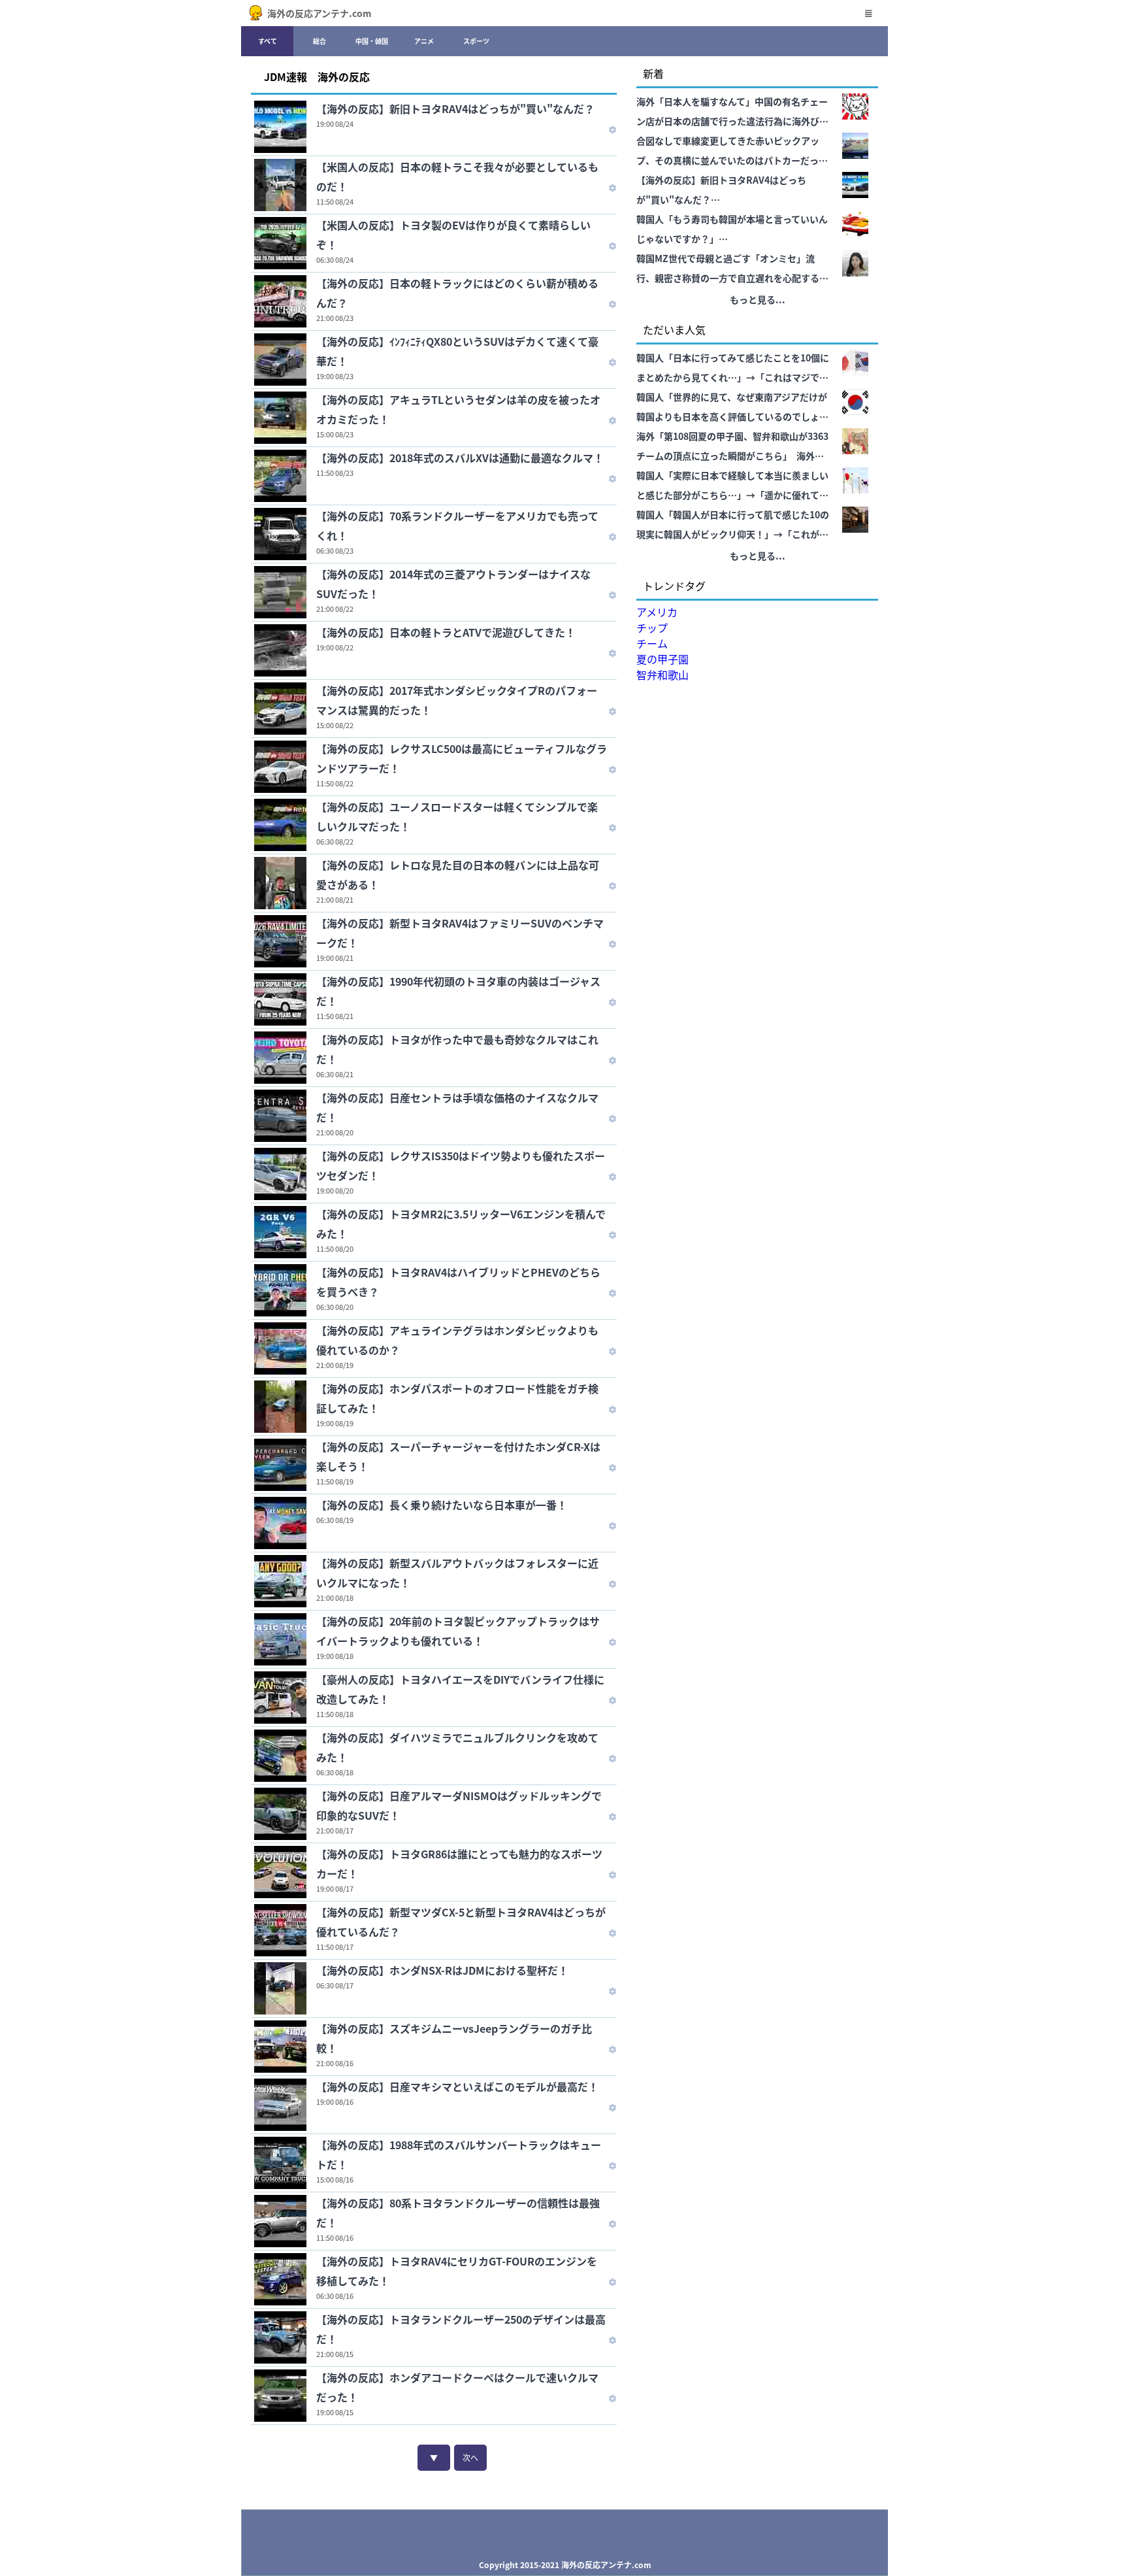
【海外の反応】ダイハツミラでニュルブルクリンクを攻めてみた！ (457, 1747)
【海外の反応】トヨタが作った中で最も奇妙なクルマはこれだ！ (457, 1049)
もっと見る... (758, 299)
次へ (470, 2457)
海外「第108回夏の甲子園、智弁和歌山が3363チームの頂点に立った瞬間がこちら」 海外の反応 (732, 447)
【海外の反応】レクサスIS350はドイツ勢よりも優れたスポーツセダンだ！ (461, 1165)
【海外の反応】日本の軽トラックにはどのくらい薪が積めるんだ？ (457, 293)
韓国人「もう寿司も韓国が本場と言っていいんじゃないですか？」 (732, 229)
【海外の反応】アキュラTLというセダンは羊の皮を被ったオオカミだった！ (458, 409)
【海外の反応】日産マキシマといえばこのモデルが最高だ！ (457, 2086)
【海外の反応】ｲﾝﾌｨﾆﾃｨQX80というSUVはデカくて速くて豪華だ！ (457, 351)
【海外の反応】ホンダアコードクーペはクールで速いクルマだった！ (457, 2387)
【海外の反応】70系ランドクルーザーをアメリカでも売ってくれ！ (457, 526)
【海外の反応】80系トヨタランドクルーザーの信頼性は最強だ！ (458, 2213)
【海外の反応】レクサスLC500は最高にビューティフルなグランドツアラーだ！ (462, 758)
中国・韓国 (372, 41)
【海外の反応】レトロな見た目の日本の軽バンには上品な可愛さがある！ (458, 875)
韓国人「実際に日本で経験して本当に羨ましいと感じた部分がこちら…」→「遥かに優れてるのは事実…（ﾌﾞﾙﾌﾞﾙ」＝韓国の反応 (732, 487)
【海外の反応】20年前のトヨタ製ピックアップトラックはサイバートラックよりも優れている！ (458, 1631)
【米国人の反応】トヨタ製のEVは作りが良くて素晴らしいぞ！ (453, 235)
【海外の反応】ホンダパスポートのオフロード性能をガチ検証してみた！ (457, 1398)
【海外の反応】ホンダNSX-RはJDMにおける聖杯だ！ (442, 1970)
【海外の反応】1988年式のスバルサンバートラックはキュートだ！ (459, 2154)
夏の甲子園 (663, 659)
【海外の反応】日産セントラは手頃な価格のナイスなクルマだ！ (457, 1107)
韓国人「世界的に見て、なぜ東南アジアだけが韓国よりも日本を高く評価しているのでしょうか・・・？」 (732, 408)
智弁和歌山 (663, 675)
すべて (268, 41)
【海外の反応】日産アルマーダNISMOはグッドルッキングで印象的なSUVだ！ (459, 1805)
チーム (652, 643)
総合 (319, 41)
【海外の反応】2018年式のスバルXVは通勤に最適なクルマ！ (460, 458)
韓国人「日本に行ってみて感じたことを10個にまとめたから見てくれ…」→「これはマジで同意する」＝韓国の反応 (733, 369)
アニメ (424, 41)
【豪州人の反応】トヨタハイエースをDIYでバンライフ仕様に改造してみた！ (460, 1689)
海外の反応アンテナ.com (319, 13)
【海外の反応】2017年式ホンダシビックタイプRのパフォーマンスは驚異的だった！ (457, 700)
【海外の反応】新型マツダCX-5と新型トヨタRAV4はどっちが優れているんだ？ (461, 1922)
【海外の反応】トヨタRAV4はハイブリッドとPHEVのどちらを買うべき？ (458, 1282)
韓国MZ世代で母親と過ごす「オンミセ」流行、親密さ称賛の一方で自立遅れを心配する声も (732, 270)
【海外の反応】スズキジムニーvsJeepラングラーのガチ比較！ (454, 2038)
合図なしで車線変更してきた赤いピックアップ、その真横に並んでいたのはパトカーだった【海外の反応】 (732, 152)
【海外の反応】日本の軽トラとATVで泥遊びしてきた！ (446, 632)
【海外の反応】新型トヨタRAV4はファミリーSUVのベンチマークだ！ (460, 933)
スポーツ (476, 41)
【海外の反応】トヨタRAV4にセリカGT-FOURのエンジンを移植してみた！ (457, 2271)
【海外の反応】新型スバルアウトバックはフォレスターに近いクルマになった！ (457, 1573)
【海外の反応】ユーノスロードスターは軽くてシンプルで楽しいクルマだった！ (457, 816)
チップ (652, 627)
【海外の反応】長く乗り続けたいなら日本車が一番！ (442, 1505)
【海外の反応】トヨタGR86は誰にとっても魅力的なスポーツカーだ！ (459, 1864)
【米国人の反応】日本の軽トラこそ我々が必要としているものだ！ (457, 176)
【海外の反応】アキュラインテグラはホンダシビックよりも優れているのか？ (457, 1340)
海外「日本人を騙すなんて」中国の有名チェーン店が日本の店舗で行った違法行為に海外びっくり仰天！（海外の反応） (732, 113)
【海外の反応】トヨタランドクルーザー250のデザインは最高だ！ (461, 2329)
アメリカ (657, 612)
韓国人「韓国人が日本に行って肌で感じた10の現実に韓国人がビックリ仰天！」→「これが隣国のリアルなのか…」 (733, 526)
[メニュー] (868, 13)
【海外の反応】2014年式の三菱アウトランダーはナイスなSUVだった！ (453, 584)
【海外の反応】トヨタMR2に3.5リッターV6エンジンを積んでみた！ (461, 1224)
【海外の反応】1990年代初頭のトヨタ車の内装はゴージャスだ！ (458, 991)
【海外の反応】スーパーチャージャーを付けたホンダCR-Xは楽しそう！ (458, 1456)
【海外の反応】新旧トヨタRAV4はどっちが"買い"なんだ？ (455, 109)
